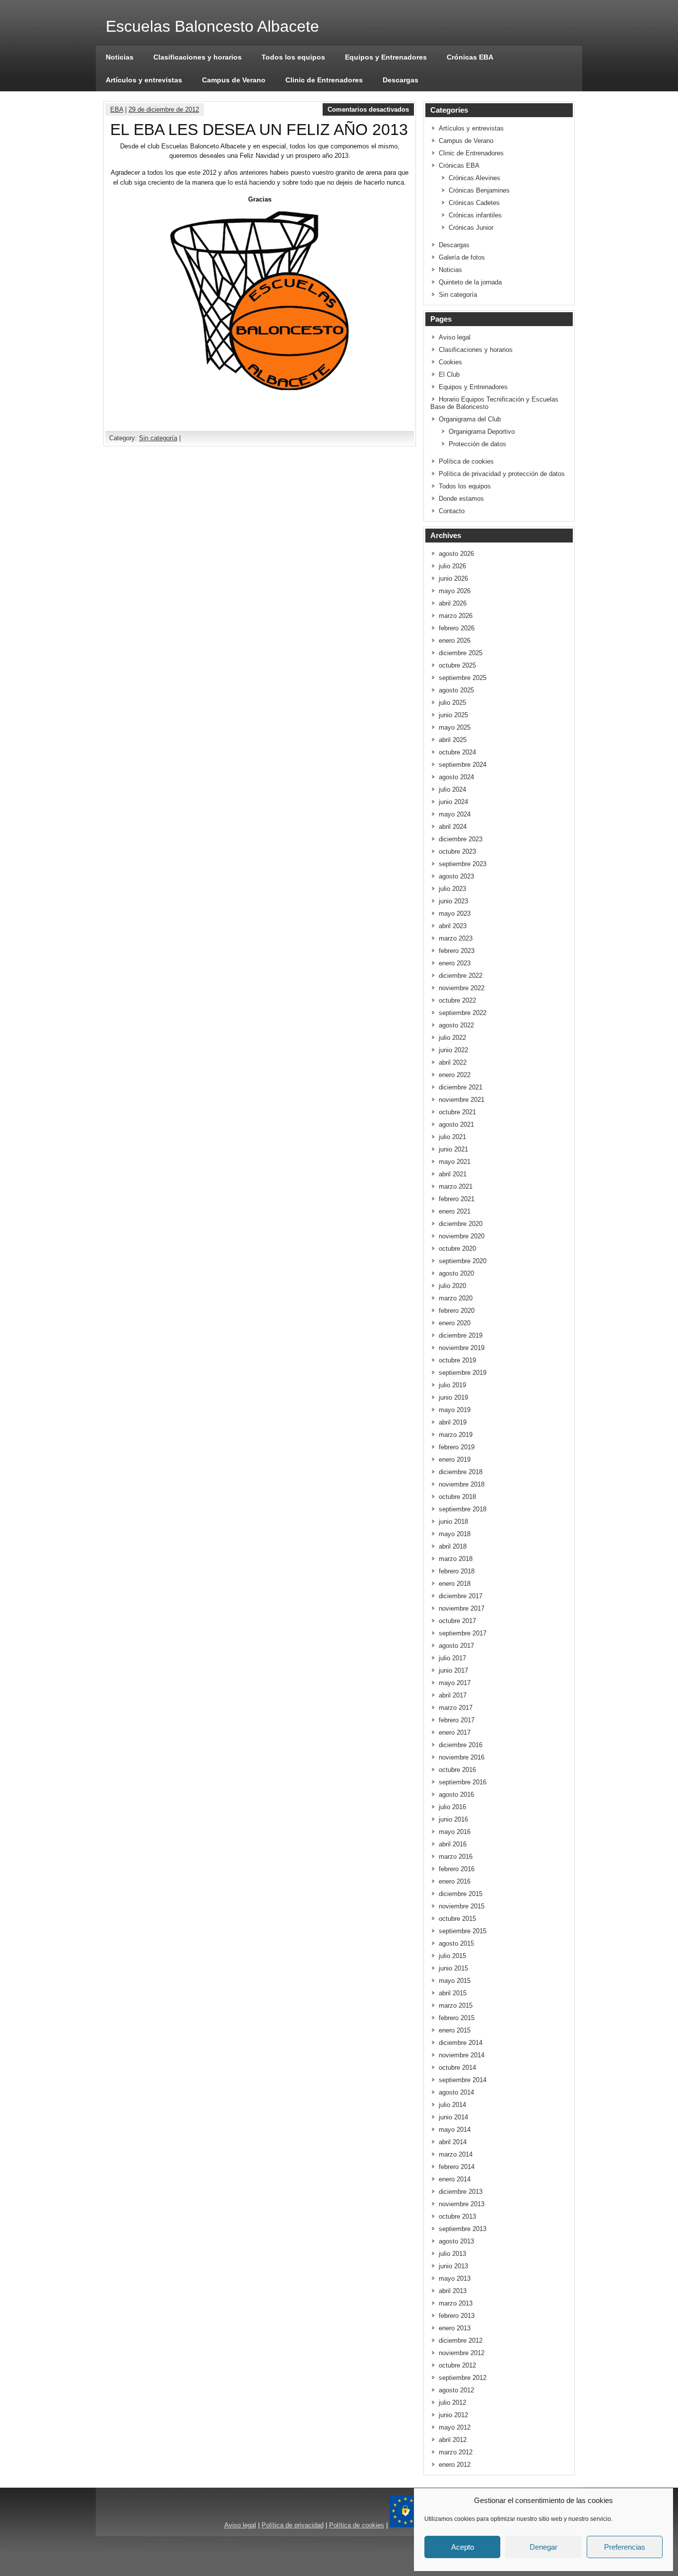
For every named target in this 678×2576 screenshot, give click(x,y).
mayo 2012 (455, 2427)
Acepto (463, 2547)
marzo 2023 (456, 938)
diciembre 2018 (461, 1472)
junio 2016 (453, 1819)
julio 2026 (452, 566)
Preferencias (625, 2547)
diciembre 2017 (461, 1596)
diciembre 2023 (461, 839)
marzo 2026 (456, 616)
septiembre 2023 (463, 864)
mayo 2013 (455, 2278)
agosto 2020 (456, 1273)
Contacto (452, 511)
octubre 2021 (457, 1112)
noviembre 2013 (462, 2204)
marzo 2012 (456, 2452)
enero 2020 (455, 1323)
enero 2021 (455, 1211)
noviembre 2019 (462, 1348)
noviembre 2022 (462, 988)
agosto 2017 (456, 1646)
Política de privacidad (293, 2525)
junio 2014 (453, 2117)
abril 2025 (453, 740)
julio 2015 (452, 1956)
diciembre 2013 (461, 2192)
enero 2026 (455, 641)
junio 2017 (453, 1670)
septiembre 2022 (463, 1013)
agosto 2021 (456, 1124)
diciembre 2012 (461, 2340)
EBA (117, 109)
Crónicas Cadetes (474, 203)
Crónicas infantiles (475, 215)
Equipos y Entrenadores (386, 57)
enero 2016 (455, 1881)
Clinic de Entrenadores (324, 80)
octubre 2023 (457, 851)
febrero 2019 (457, 1447)
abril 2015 (453, 1993)
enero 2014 (455, 2179)
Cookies (450, 362)
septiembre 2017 (463, 1633)
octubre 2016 (457, 1770)
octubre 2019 (457, 1360)
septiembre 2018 (463, 1509)
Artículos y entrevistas (144, 80)
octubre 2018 (457, 1497)
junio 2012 (453, 2415)
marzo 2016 (456, 1857)
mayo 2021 (455, 1162)
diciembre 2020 (461, 1224)
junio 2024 (453, 802)
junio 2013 (453, 2266)
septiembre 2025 (463, 678)
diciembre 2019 (461, 1335)
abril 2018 (453, 1546)
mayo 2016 (455, 1832)
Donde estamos (461, 499)
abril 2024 (453, 827)
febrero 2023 (457, 951)
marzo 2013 (456, 2303)
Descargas (401, 80)
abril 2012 (453, 2440)
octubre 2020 (457, 1249)
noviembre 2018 (462, 1484)
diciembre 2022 (461, 976)
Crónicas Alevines (475, 178)
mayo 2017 (455, 1683)
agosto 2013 (456, 2241)
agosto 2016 (456, 1795)
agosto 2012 (456, 2390)
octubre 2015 (457, 1919)
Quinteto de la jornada (470, 282)
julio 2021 (452, 1137)
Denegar (543, 2547)
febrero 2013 (457, 2316)
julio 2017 (452, 1658)
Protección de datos (477, 444)
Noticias (120, 57)
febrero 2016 (457, 1869)
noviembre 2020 (462, 1236)
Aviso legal (455, 337)
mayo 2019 (455, 1410)
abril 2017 (453, 1695)
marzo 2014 (456, 2154)
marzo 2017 (456, 1708)
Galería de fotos (462, 257)
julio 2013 (452, 2254)
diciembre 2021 (461, 1087)
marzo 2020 (456, 1298)
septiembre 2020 (463, 1261)
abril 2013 (453, 2291)
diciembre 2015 (461, 1894)
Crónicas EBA (470, 57)
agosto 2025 (456, 690)
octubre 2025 (457, 665)
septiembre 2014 (463, 2080)
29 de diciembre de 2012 (164, 109)
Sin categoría (158, 438)
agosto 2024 (456, 777)
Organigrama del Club (470, 419)
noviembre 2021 (462, 1100)
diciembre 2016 (461, 1745)
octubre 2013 (457, 2216)
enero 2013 (455, 2328)
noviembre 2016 (462, 1757)
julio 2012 (452, 2403)
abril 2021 (453, 1174)
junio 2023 (453, 901)
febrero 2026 (457, 628)
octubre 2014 (457, 2068)
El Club (449, 374)
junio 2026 (453, 578)
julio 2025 (452, 703)
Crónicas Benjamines (479, 190)
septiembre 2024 (463, 765)
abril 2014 (453, 2142)
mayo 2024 (455, 814)
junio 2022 (453, 1050)
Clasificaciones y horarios (198, 57)
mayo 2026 (455, 591)
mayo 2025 (455, 727)
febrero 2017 (457, 1720)
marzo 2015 (456, 2005)
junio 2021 (453, 1149)
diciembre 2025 (461, 653)
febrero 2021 (457, 1199)
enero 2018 (455, 1584)
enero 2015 (455, 2030)
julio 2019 (452, 1385)
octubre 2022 (457, 1000)
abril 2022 (453, 1062)
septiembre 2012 (463, 2378)
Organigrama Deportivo (482, 432)
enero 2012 (455, 2465)
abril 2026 (453, 603)
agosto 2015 (456, 1943)
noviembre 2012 (462, 2353)
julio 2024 (452, 789)
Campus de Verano (234, 80)
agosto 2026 (456, 554)
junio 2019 (453, 1397)
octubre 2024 (457, 752)
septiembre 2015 (463, 1931)
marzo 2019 (456, 1435)
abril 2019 (453, 1422)
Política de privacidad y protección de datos (502, 474)
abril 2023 (453, 926)
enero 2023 (455, 963)
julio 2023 (452, 889)
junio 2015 (453, 1968)
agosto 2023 (456, 876)
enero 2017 (455, 1732)
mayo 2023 (455, 914)
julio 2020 (452, 1286)
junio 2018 (453, 1522)
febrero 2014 (457, 2167)
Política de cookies (466, 461)
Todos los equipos (293, 57)
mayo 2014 (455, 2130)
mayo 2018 (455, 1534)
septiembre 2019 (463, 1373)
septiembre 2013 (463, 2229)
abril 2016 (453, 1844)
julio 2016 (452, 1807)
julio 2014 (452, 2105)
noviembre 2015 (462, 1906)
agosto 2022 (456, 1025)
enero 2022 (455, 1075)
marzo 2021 (456, 1186)
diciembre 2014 (461, 2043)
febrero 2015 (457, 2018)
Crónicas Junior (471, 228)
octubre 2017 (457, 1621)
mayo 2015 (455, 1981)
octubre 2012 (457, 2365)
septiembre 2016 (463, 1782)
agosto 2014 (456, 2092)
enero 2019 (455, 1459)
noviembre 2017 (462, 1608)
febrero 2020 (457, 1311)
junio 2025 (453, 715)
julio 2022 (452, 1038)
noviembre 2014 (462, 2055)
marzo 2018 (456, 1559)
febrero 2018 (457, 1571)
